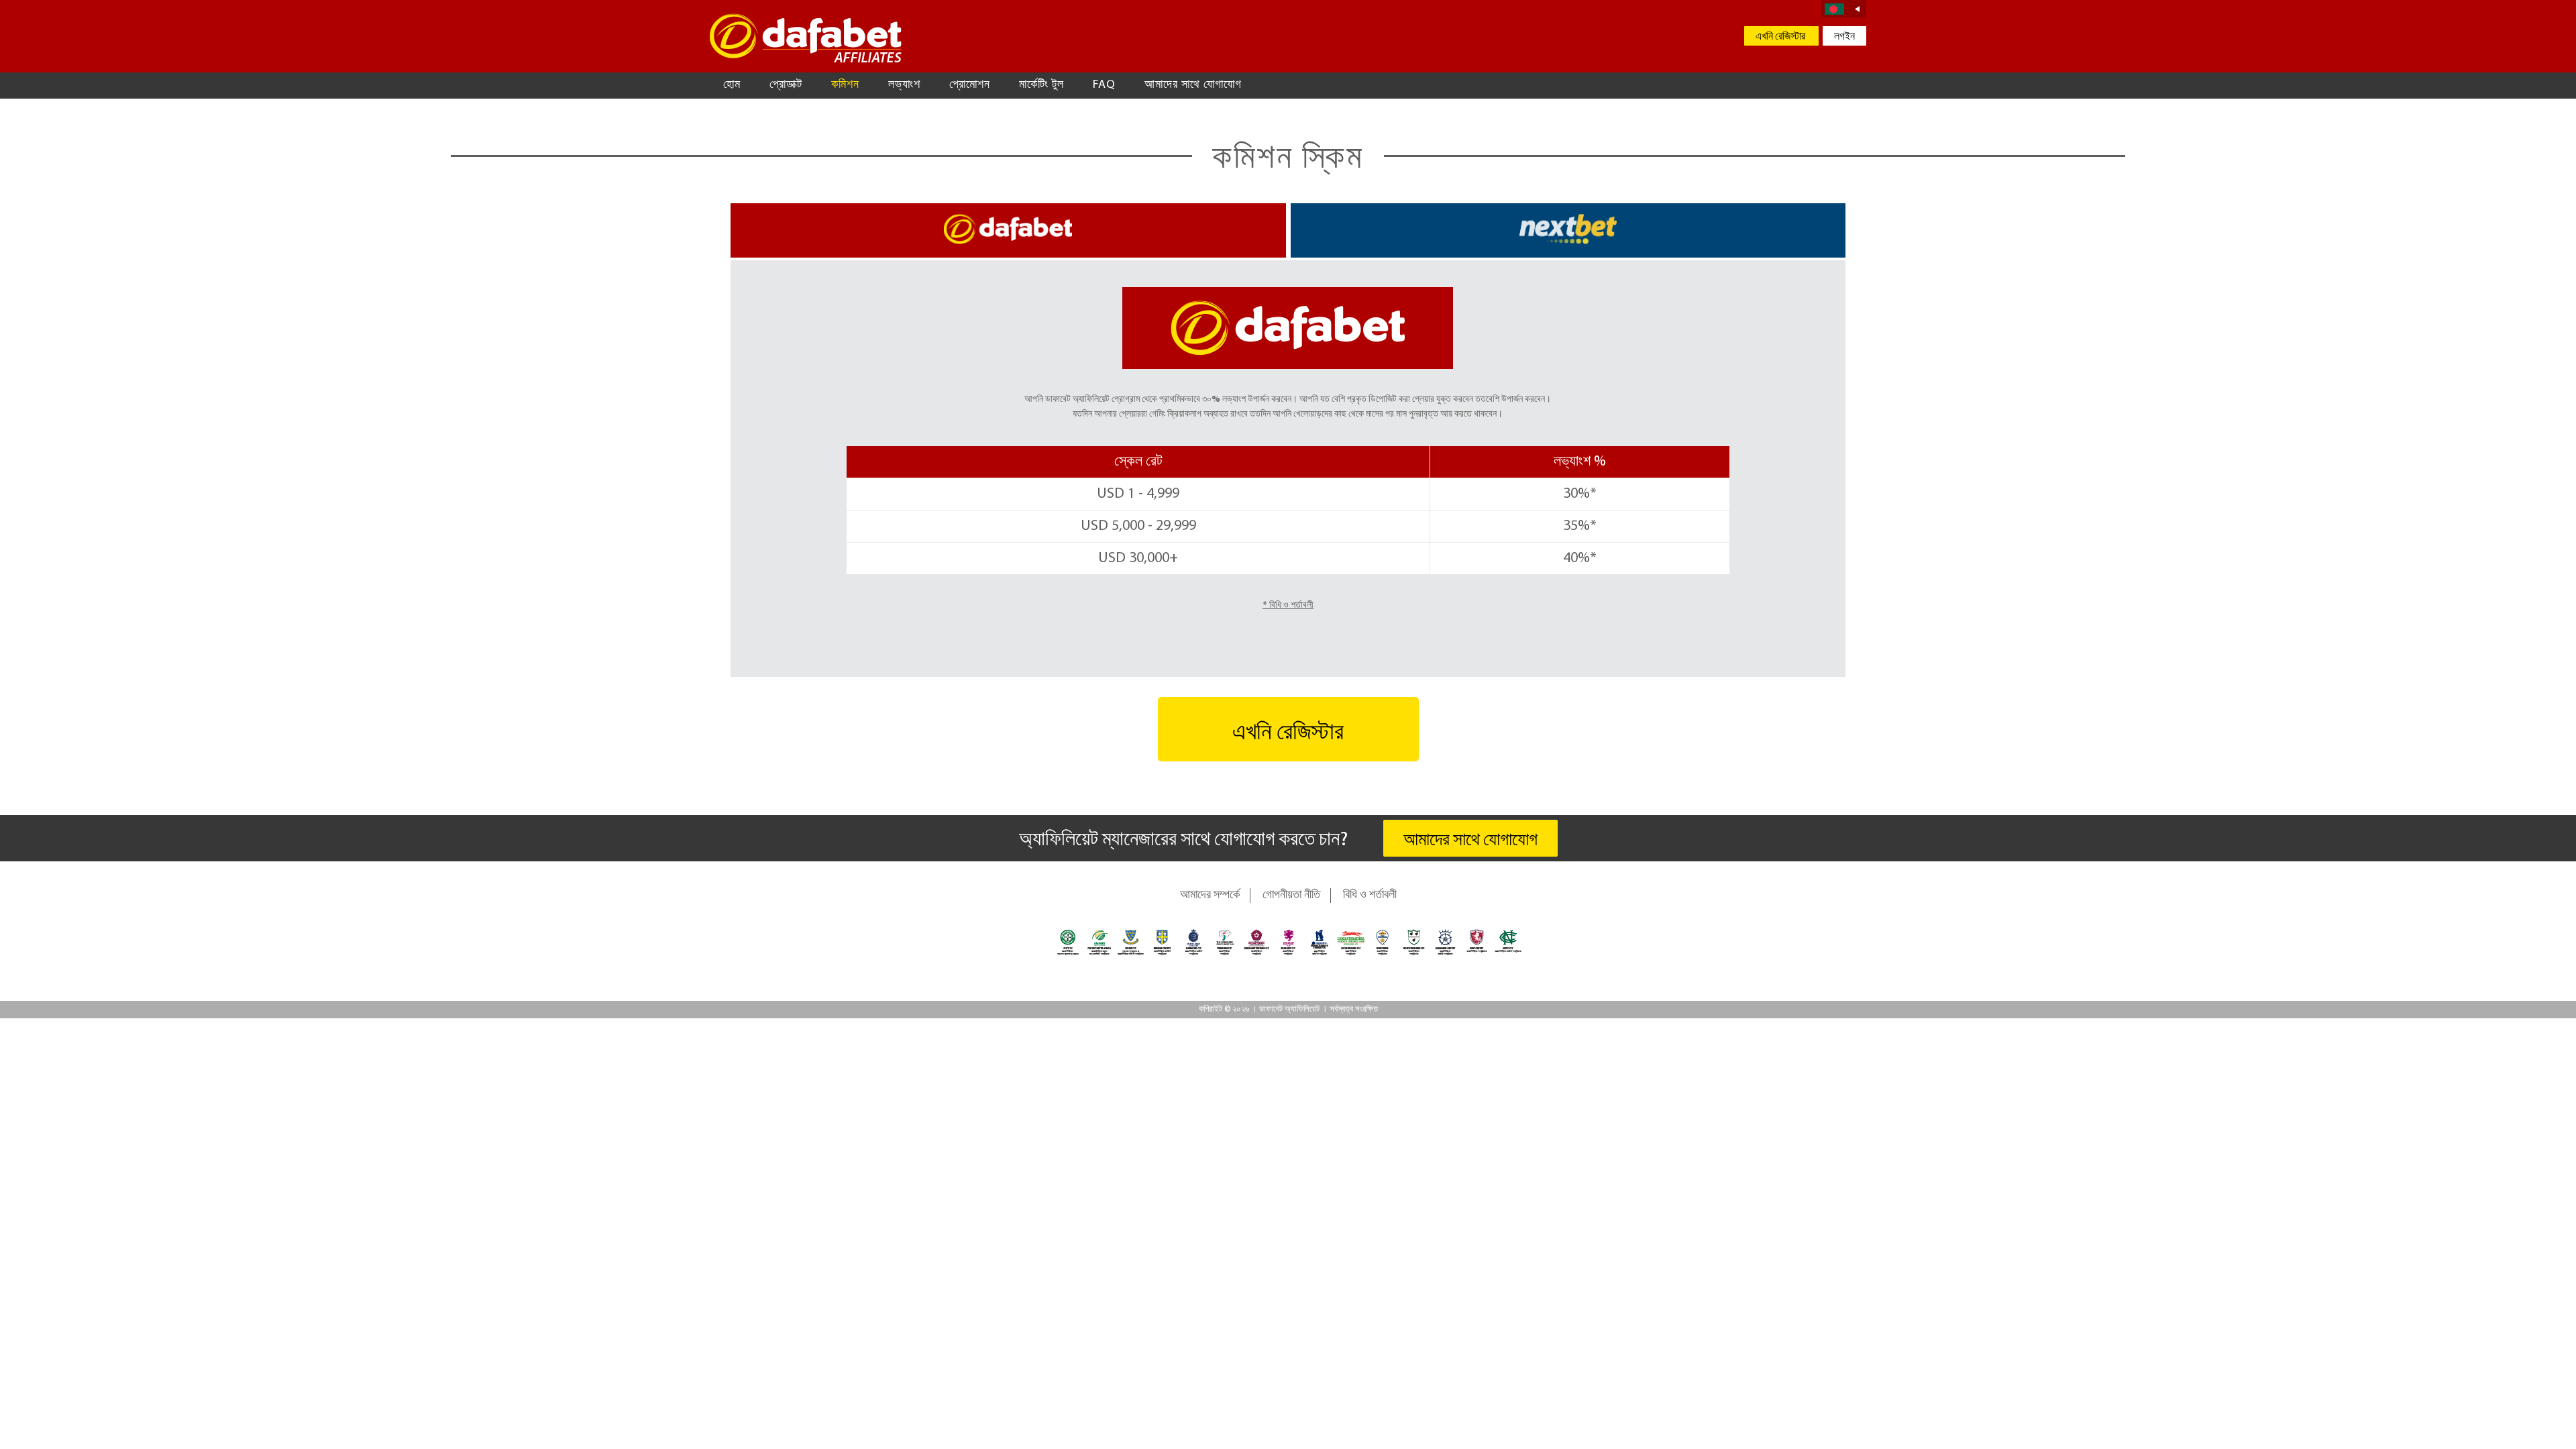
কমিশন (845, 85)
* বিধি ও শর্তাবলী (1288, 605)
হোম (732, 85)
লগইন (1844, 37)
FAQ (1104, 85)
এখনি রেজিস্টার (1781, 37)
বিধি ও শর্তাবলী (1370, 896)
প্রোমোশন (970, 85)
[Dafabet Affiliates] (806, 38)
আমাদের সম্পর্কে (1210, 896)
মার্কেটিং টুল (1041, 85)
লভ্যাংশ (904, 85)
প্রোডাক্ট (786, 85)
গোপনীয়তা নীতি (1291, 896)
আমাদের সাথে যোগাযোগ (1193, 85)
